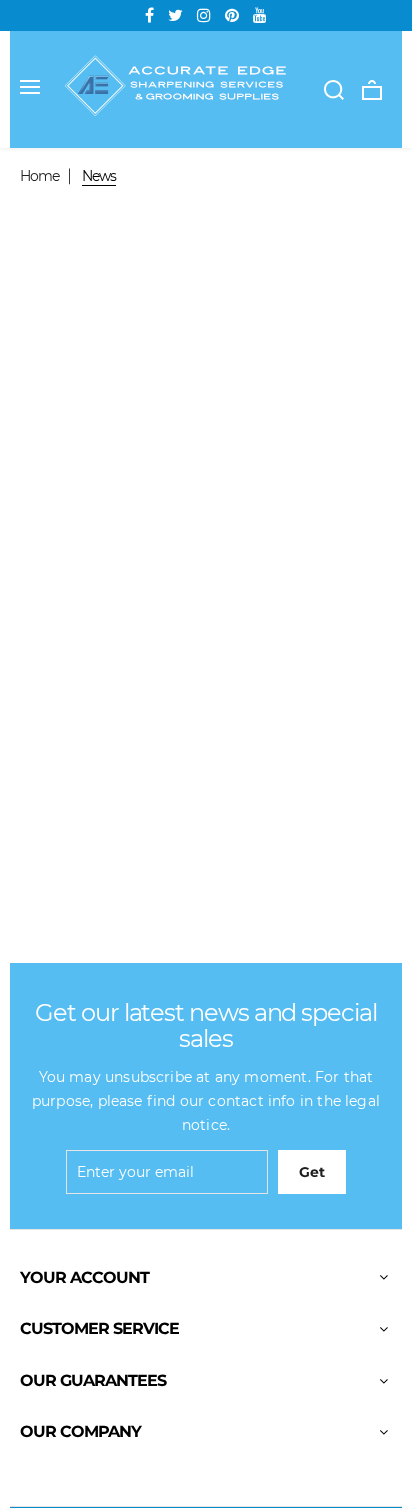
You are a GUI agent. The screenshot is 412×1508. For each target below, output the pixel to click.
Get (312, 1172)
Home (39, 176)
